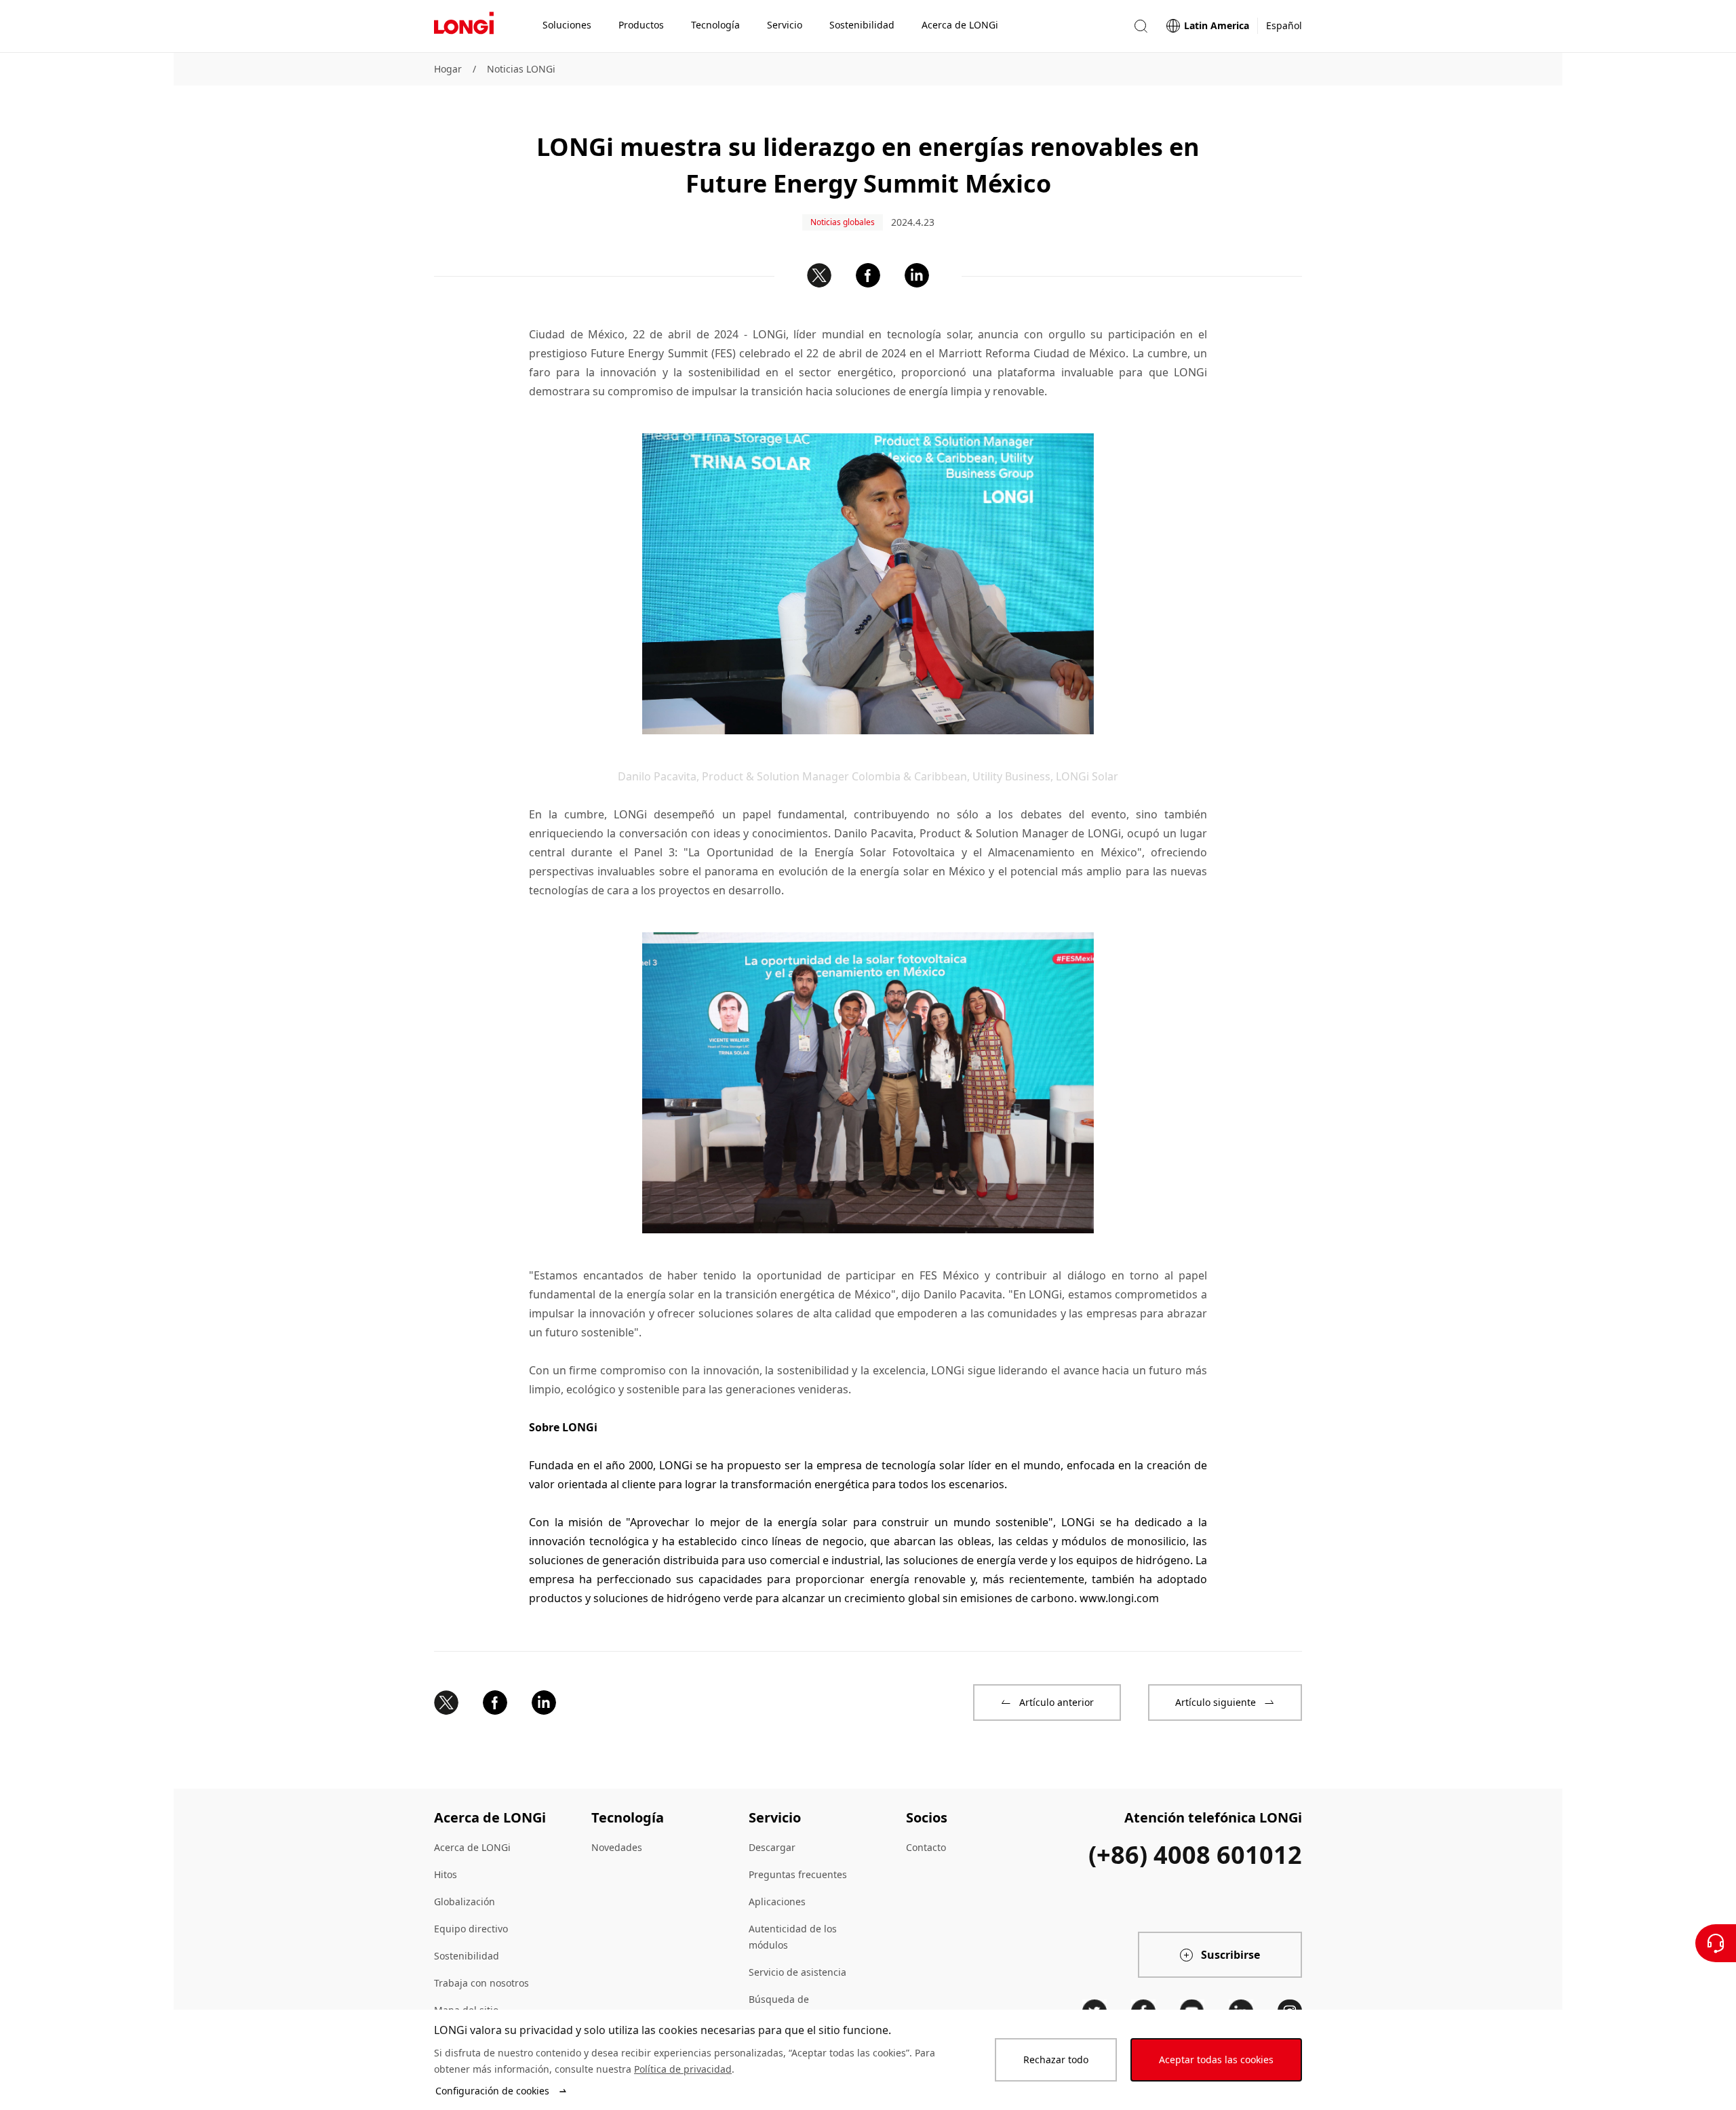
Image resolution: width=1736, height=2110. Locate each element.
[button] (1141, 26)
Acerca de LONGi (472, 1847)
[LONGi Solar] (464, 26)
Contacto (926, 1847)
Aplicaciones (777, 1902)
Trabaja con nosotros (481, 1983)
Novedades (617, 1847)
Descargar (772, 1847)
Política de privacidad (683, 2069)
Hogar (448, 69)
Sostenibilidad (467, 1956)
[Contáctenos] (1716, 1943)
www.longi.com (1119, 1598)
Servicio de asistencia (797, 1972)
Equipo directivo (471, 1929)
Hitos (446, 1874)
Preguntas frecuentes (798, 1874)
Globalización (465, 1902)
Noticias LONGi (521, 69)
